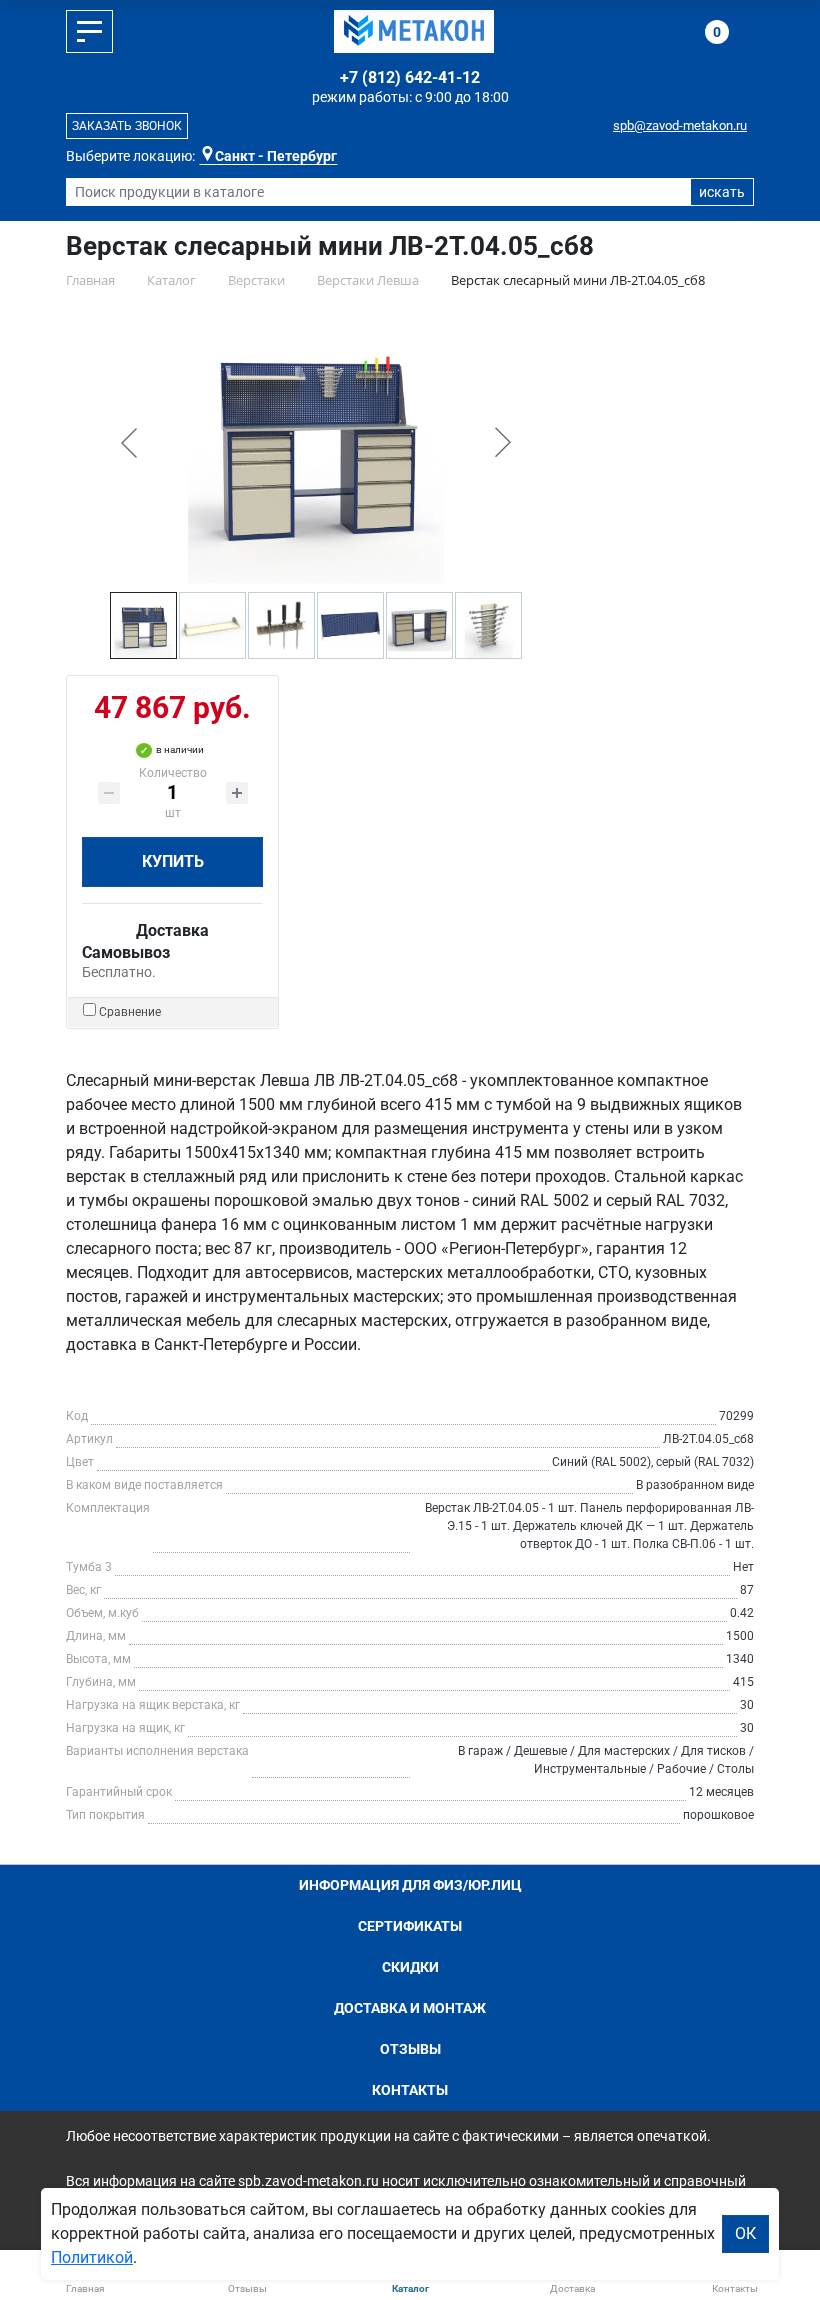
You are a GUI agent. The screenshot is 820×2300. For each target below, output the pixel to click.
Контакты (410, 2090)
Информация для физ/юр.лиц (410, 1885)
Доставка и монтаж (410, 2008)
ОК (745, 2233)
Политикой (92, 2257)
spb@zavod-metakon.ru (680, 125)
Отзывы (410, 2049)
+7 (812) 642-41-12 (410, 77)
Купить (173, 861)
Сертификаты (410, 1926)
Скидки (410, 1967)
